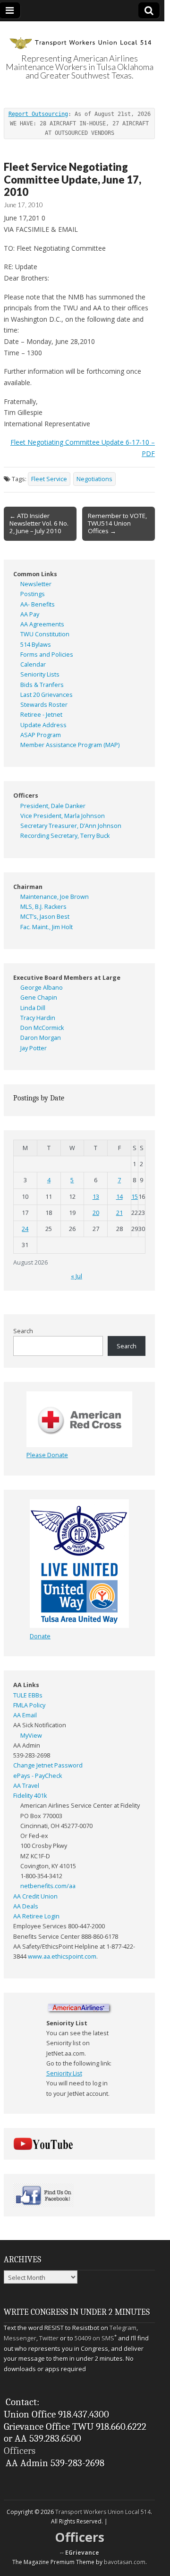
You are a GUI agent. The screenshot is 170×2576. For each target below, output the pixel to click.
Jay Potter (34, 1048)
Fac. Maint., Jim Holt (47, 927)
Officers (20, 2451)
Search (23, 1331)
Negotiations (94, 479)
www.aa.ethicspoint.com (62, 1956)
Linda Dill (33, 1008)
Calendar (33, 664)
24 (25, 1229)
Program (49, 735)
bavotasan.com (125, 2562)
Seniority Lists (40, 674)
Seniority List (64, 2073)
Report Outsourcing (38, 114)
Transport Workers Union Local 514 (103, 2512)
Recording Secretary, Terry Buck (65, 836)
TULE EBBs (28, 1695)
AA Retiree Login (36, 1916)
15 (135, 1197)
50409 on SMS (94, 2338)
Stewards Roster (44, 705)
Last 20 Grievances (47, 695)
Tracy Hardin (38, 1018)
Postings (33, 594)
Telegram (123, 2328)
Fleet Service (49, 479)
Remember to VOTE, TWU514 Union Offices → (117, 523)
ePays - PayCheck (38, 1776)
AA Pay (30, 614)
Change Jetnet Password (48, 1765)
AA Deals (26, 1906)
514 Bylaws (36, 645)
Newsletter (36, 584)
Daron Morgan (41, 1038)
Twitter (49, 2338)
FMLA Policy (29, 1705)
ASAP (28, 735)
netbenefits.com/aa (48, 1886)
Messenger (20, 2338)
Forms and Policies (47, 655)
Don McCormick (42, 1028)
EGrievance (82, 2553)
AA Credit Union (35, 1896)
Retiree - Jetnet (41, 715)
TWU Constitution (45, 634)
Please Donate (47, 1455)
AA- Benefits (38, 604)
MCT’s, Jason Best (45, 917)
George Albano (42, 988)
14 (119, 1197)
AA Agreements (42, 624)
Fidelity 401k (30, 1796)
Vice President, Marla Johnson (63, 816)
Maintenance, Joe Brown (55, 897)
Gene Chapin (39, 998)
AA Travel (26, 1786)
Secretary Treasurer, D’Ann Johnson (71, 826)
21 (119, 1213)
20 (96, 1213)
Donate (40, 1636)
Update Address (43, 725)
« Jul (76, 1276)
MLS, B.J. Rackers (43, 907)
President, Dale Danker (53, 806)
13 (96, 1197)
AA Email (25, 1715)
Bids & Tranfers (42, 685)
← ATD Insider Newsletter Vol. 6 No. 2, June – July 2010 (39, 523)
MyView (31, 1736)
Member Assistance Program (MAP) (70, 745)
